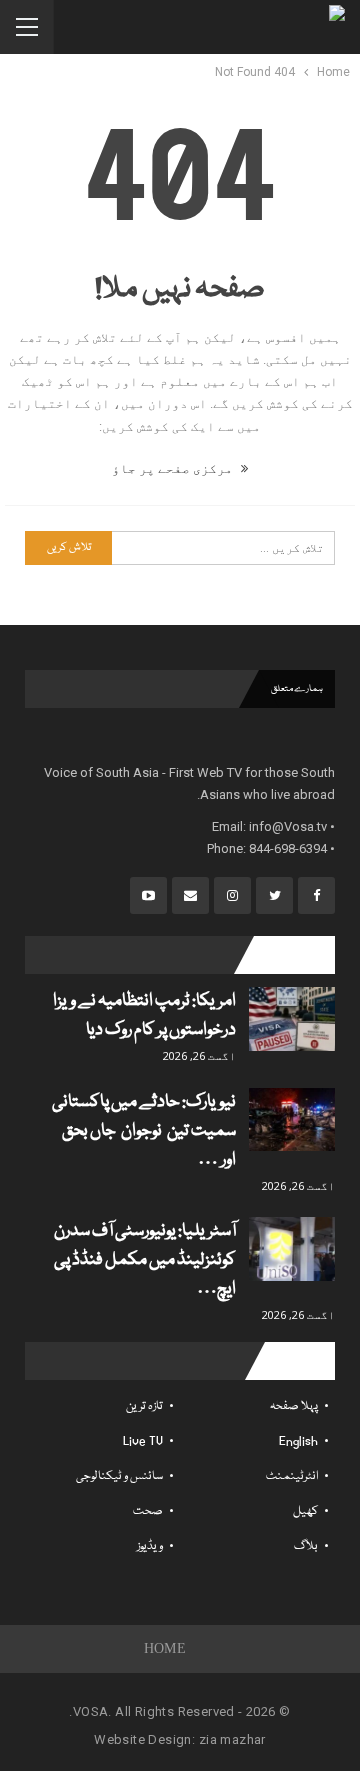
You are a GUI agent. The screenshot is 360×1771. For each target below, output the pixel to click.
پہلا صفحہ (294, 1406)
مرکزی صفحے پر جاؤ (174, 468)
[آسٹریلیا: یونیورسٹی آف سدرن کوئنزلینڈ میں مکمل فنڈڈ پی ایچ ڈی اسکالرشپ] (292, 1249)
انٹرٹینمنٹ (292, 1476)
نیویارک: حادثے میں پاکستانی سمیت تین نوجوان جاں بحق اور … (144, 1131)
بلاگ (306, 1546)
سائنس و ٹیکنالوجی (119, 1476)
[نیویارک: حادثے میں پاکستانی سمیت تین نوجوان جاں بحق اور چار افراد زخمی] (292, 1120)
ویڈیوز (150, 1546)
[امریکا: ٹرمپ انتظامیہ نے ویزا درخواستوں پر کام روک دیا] (292, 1019)
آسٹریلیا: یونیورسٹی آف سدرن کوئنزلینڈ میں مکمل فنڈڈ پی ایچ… (145, 1260)
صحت (148, 1511)
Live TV (143, 1441)
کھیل (305, 1511)
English (298, 1441)
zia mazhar (232, 1739)
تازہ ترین (144, 1406)
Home (165, 1648)
